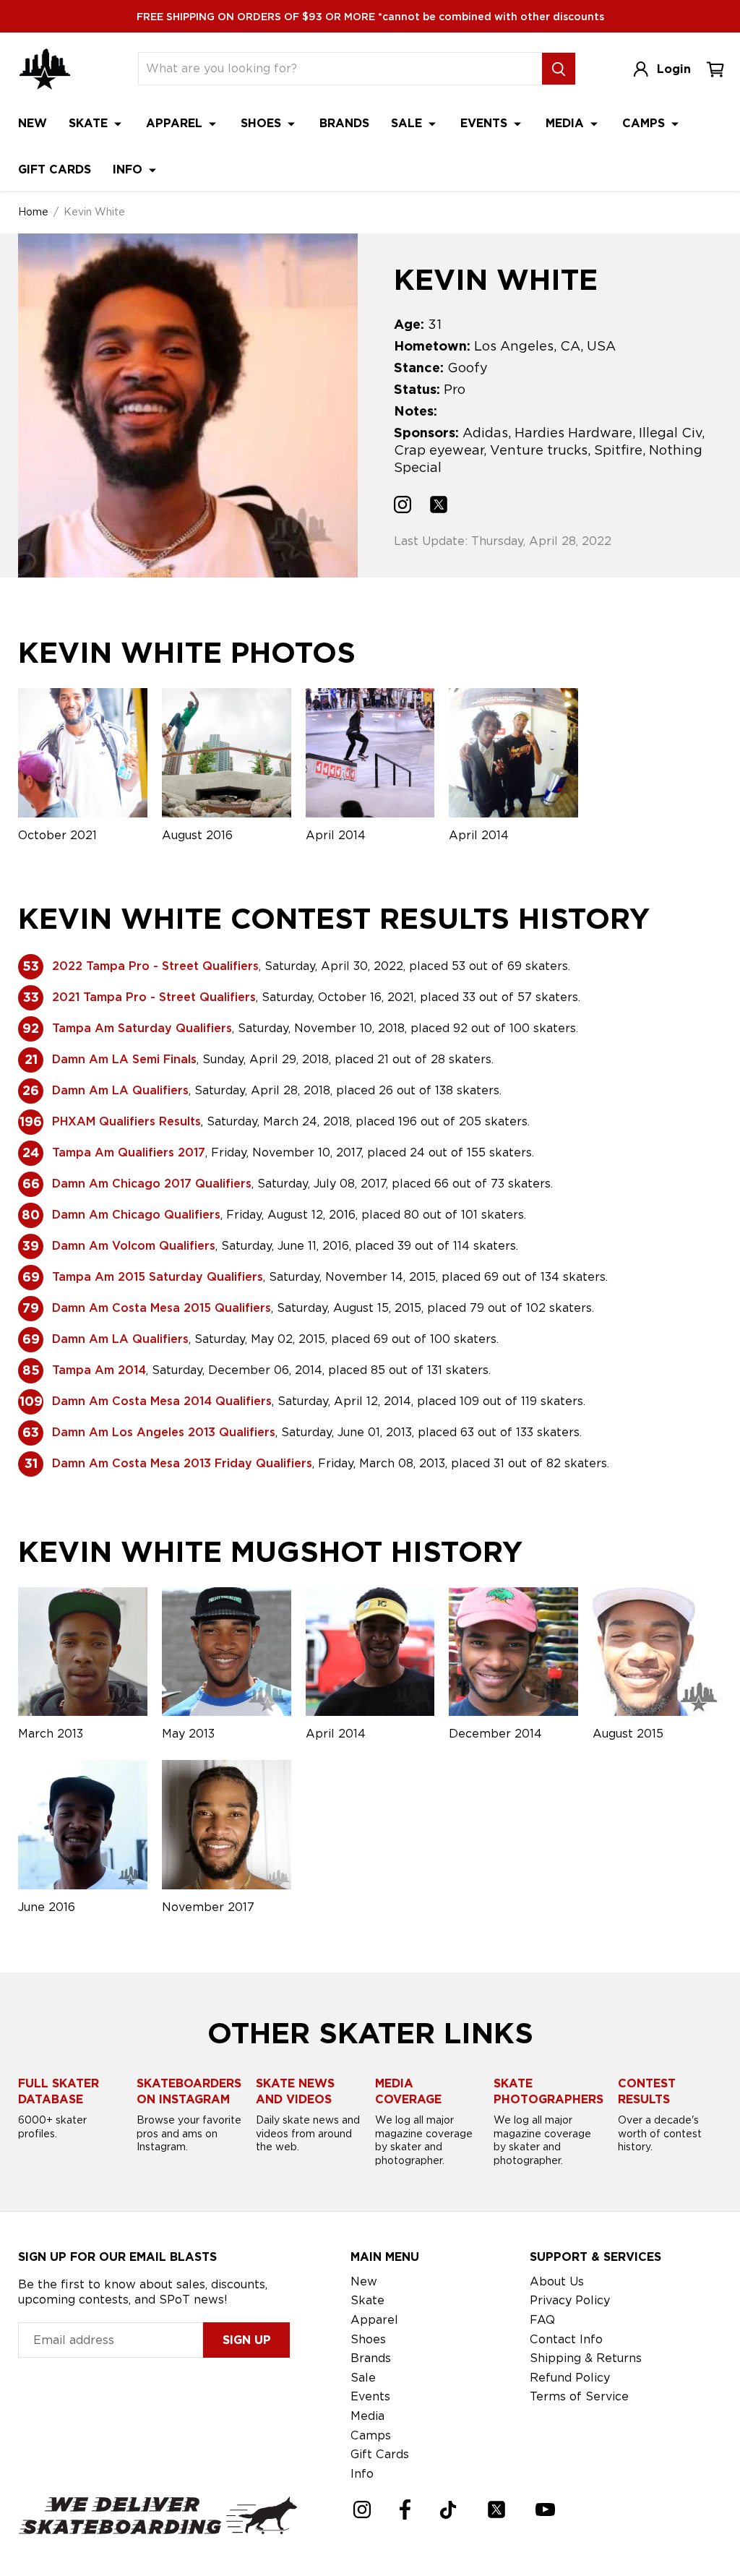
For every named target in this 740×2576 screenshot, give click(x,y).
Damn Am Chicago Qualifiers (136, 1215)
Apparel (176, 123)
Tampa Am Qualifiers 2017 (129, 1152)
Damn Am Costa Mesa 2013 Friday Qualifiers (182, 1463)
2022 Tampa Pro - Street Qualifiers (155, 966)
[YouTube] (545, 2510)
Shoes (263, 123)
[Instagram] (362, 2510)
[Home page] (45, 69)
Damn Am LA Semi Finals (124, 1059)
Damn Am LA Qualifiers (120, 1090)
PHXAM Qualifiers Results (126, 1121)
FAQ (542, 2320)
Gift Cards (55, 169)
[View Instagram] (403, 507)
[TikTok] (448, 2510)
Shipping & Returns (586, 2358)
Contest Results (647, 2091)
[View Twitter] (439, 507)
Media (567, 123)
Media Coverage (408, 2091)
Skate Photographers (548, 2091)
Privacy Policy (570, 2300)
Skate (90, 123)
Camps (645, 123)
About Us (557, 2281)
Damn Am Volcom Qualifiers (134, 1246)
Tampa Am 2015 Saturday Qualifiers (158, 1277)
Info (129, 169)
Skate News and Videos (295, 2091)
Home (33, 212)
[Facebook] (405, 2510)
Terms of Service (579, 2396)
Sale (408, 123)
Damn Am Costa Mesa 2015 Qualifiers (162, 1308)
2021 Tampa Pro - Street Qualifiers (154, 997)
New (33, 123)
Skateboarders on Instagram (189, 2091)
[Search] (559, 69)
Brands (344, 123)
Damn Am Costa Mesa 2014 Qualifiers (162, 1401)
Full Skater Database (59, 2091)
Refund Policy (570, 2378)
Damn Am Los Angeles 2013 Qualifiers (164, 1432)
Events (486, 123)
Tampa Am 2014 (99, 1370)
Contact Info (566, 2339)
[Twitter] (496, 2510)
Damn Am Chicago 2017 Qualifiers (152, 1184)
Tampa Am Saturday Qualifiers (142, 1028)
